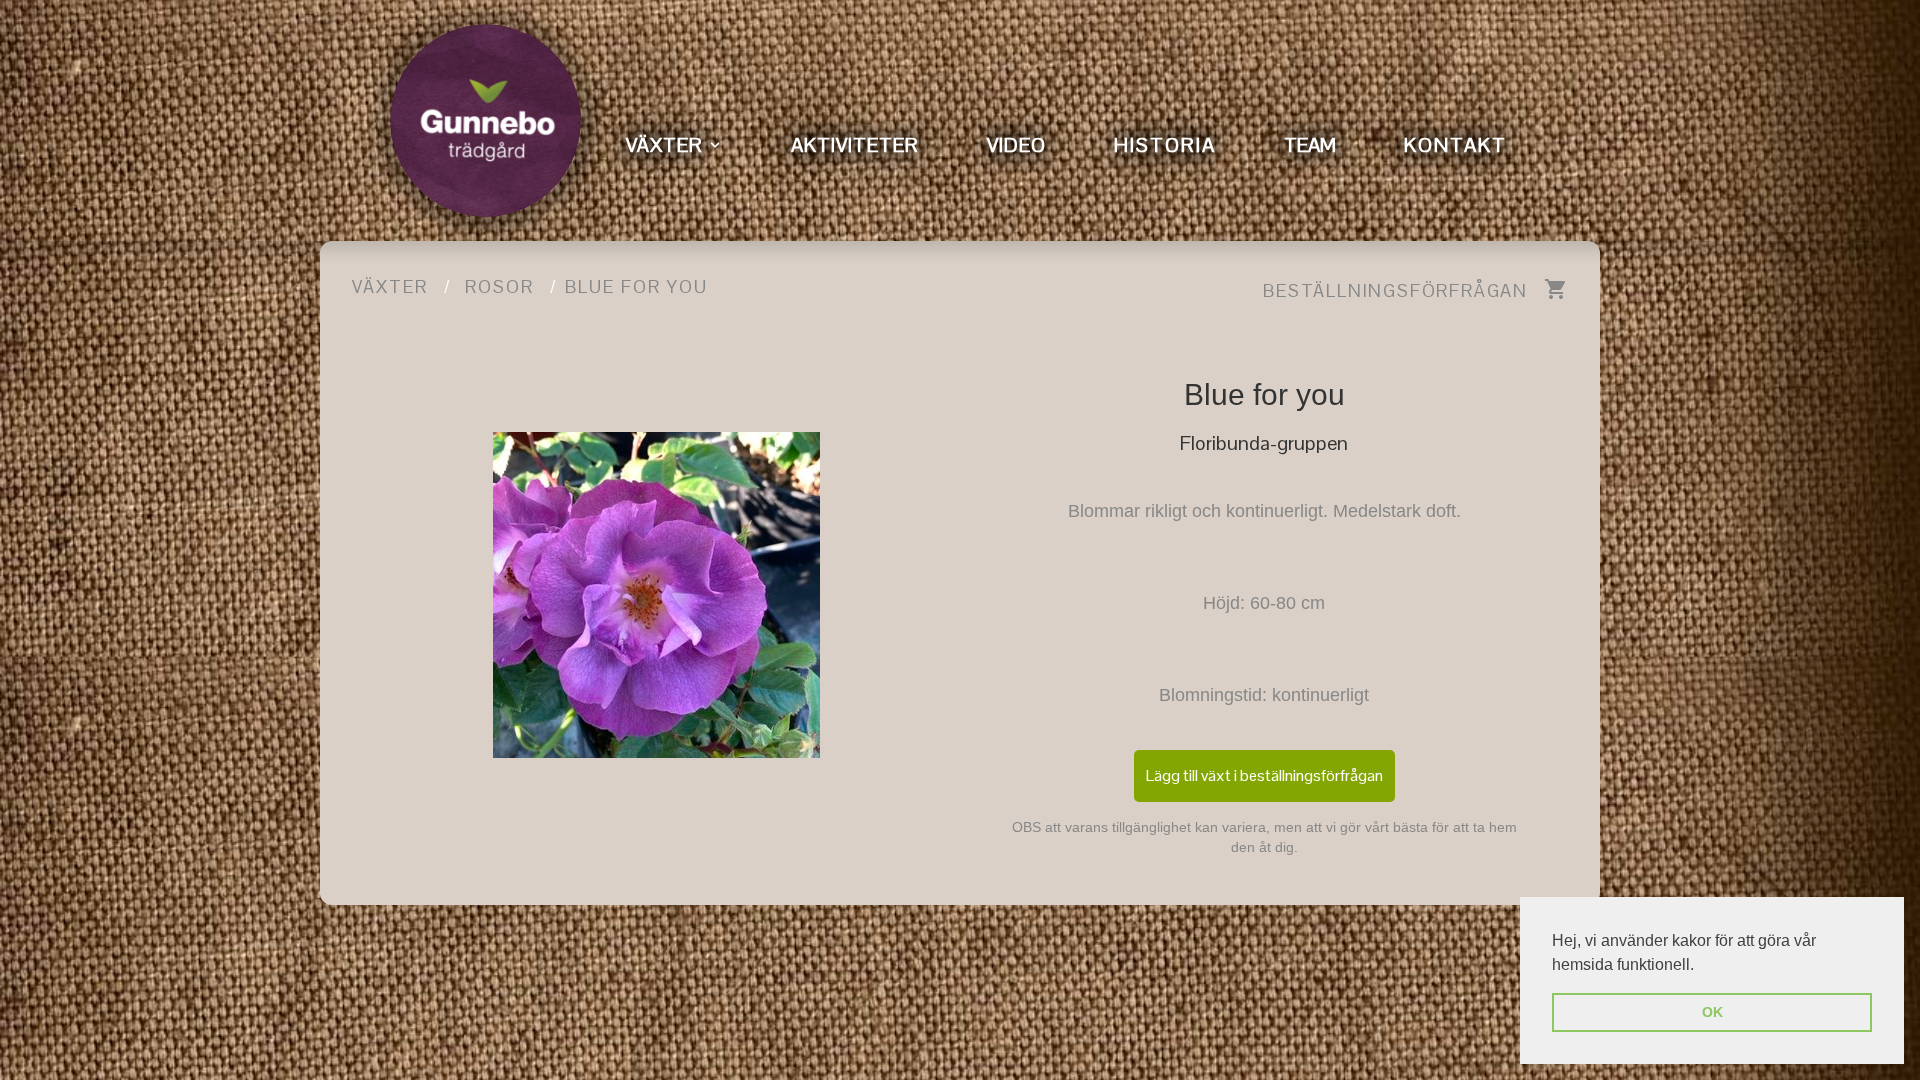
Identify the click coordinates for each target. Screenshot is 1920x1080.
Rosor (499, 286)
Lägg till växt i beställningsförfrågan (1264, 775)
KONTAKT (1455, 145)
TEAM (1310, 145)
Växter (390, 286)
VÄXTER (664, 145)
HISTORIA (1165, 145)
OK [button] (1712, 1012)
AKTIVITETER (855, 145)
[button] (1701, 966)
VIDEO (1016, 145)
